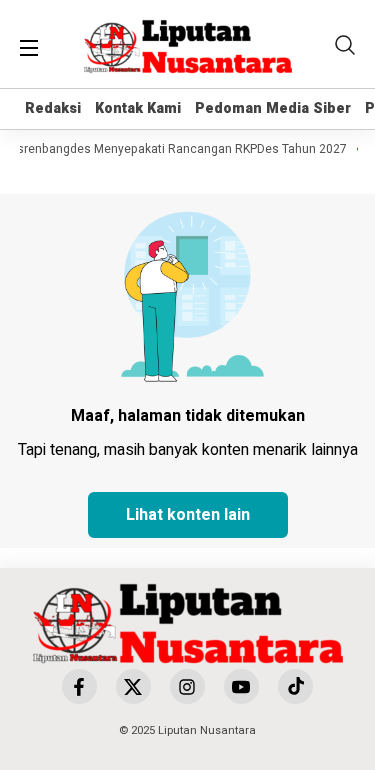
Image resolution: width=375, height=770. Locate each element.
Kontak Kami (138, 108)
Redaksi (53, 108)
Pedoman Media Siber (273, 108)
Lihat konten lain (188, 515)
